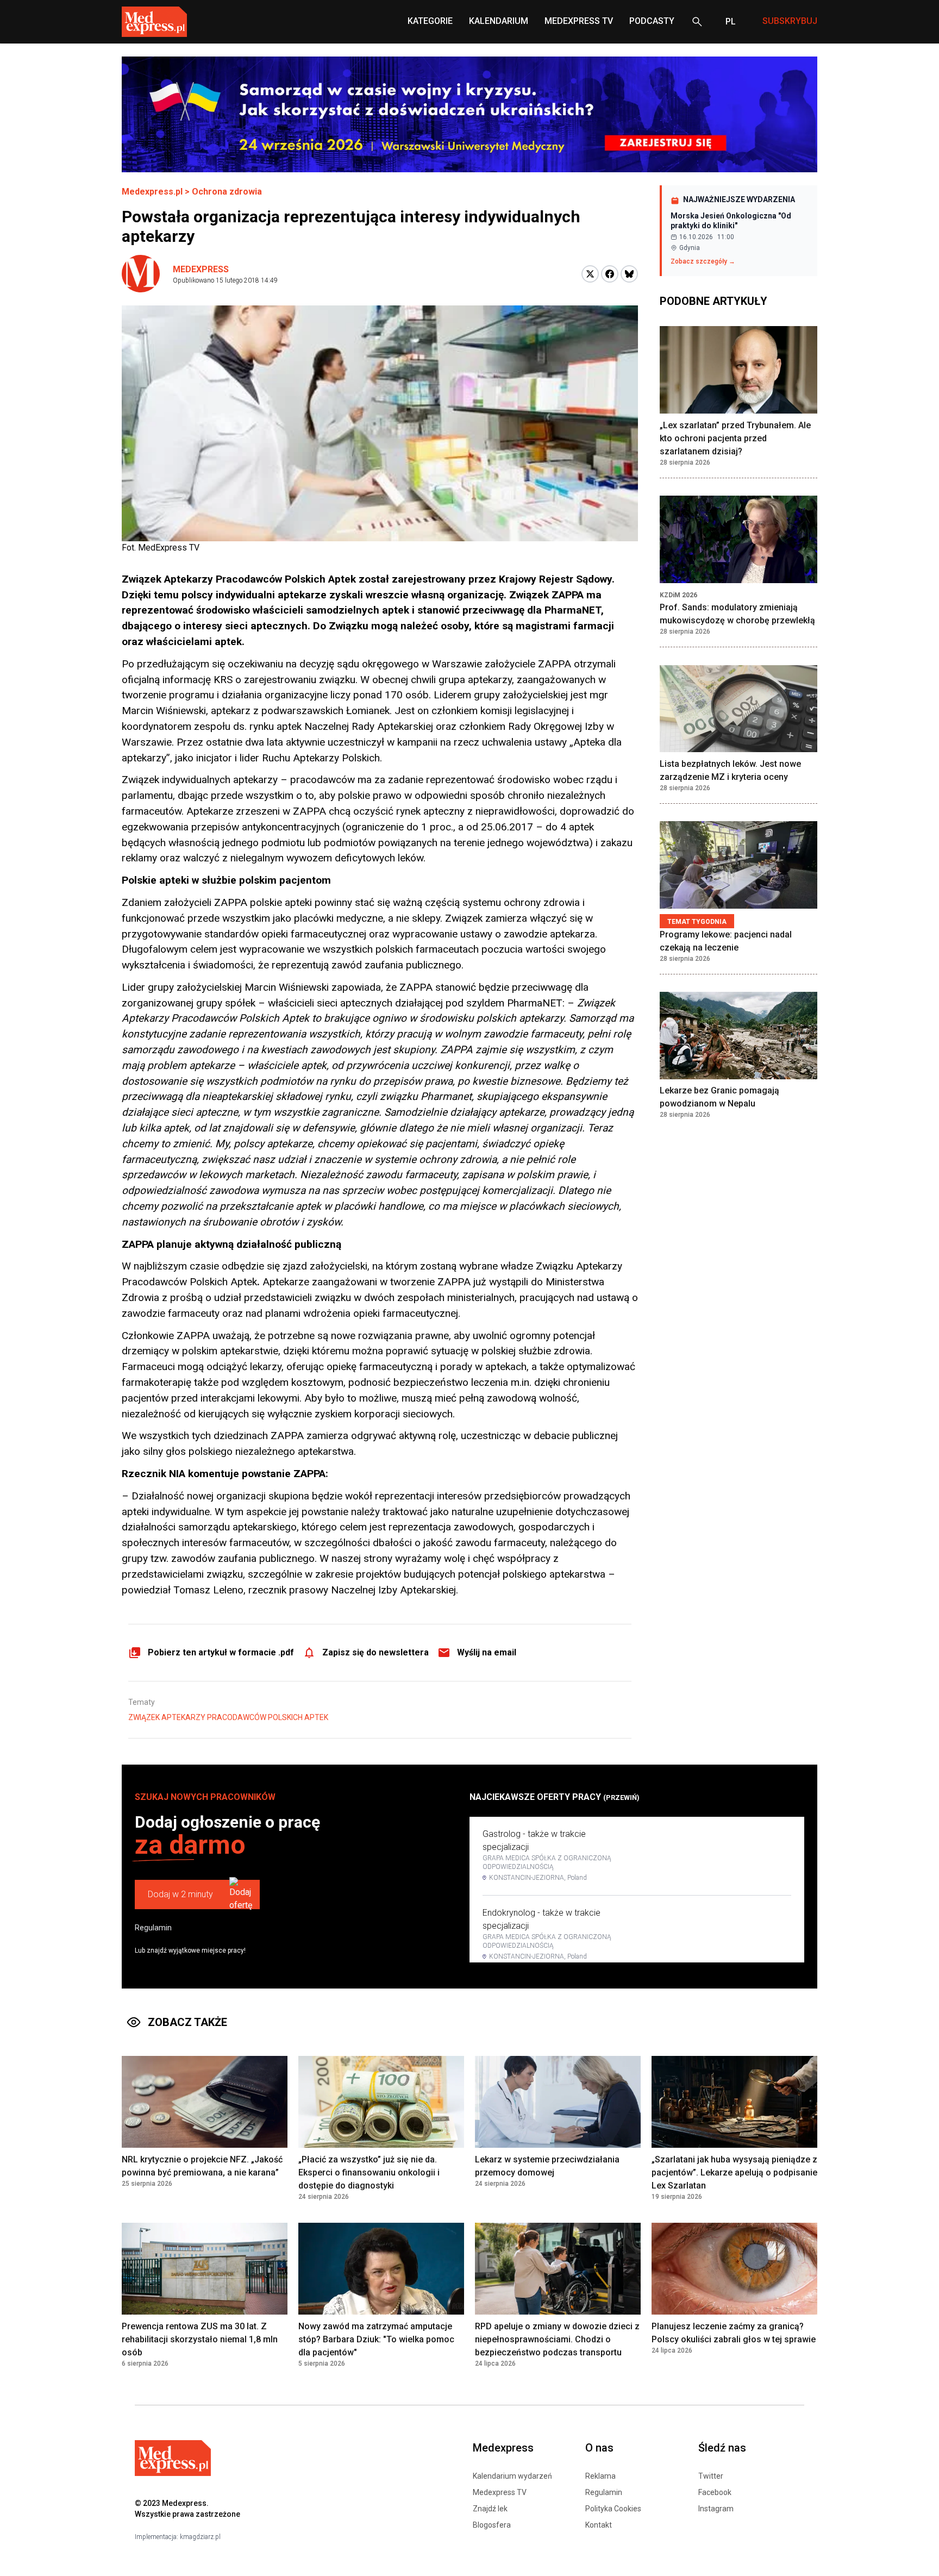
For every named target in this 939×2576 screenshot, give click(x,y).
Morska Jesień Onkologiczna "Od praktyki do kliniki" (731, 221)
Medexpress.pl (152, 192)
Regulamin (153, 1928)
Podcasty (652, 21)
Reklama (600, 2476)
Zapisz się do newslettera (375, 1652)
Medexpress (201, 269)
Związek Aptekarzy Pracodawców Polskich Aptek (228, 1717)
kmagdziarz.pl (200, 2537)
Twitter (711, 2476)
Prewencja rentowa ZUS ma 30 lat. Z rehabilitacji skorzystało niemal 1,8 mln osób (200, 2339)
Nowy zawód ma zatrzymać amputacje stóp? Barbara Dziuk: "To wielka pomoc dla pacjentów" (376, 2339)
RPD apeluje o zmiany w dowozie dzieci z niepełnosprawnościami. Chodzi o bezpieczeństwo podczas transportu (557, 2339)
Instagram (716, 2509)
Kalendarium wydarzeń (512, 2476)
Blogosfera (492, 2525)
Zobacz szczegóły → (703, 261)
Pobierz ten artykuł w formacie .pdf (221, 1652)
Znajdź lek (490, 2509)
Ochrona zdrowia (227, 192)
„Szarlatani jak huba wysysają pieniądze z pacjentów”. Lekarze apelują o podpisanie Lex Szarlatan (734, 2172)
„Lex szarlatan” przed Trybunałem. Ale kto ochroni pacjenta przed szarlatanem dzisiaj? (735, 438)
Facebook (715, 2492)
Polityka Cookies (613, 2509)
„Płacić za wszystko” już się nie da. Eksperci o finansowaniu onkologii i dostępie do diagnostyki (369, 2172)
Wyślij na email (487, 1652)
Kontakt (599, 2525)
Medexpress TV (500, 2492)
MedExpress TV (579, 21)
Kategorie (430, 21)
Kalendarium (499, 21)
